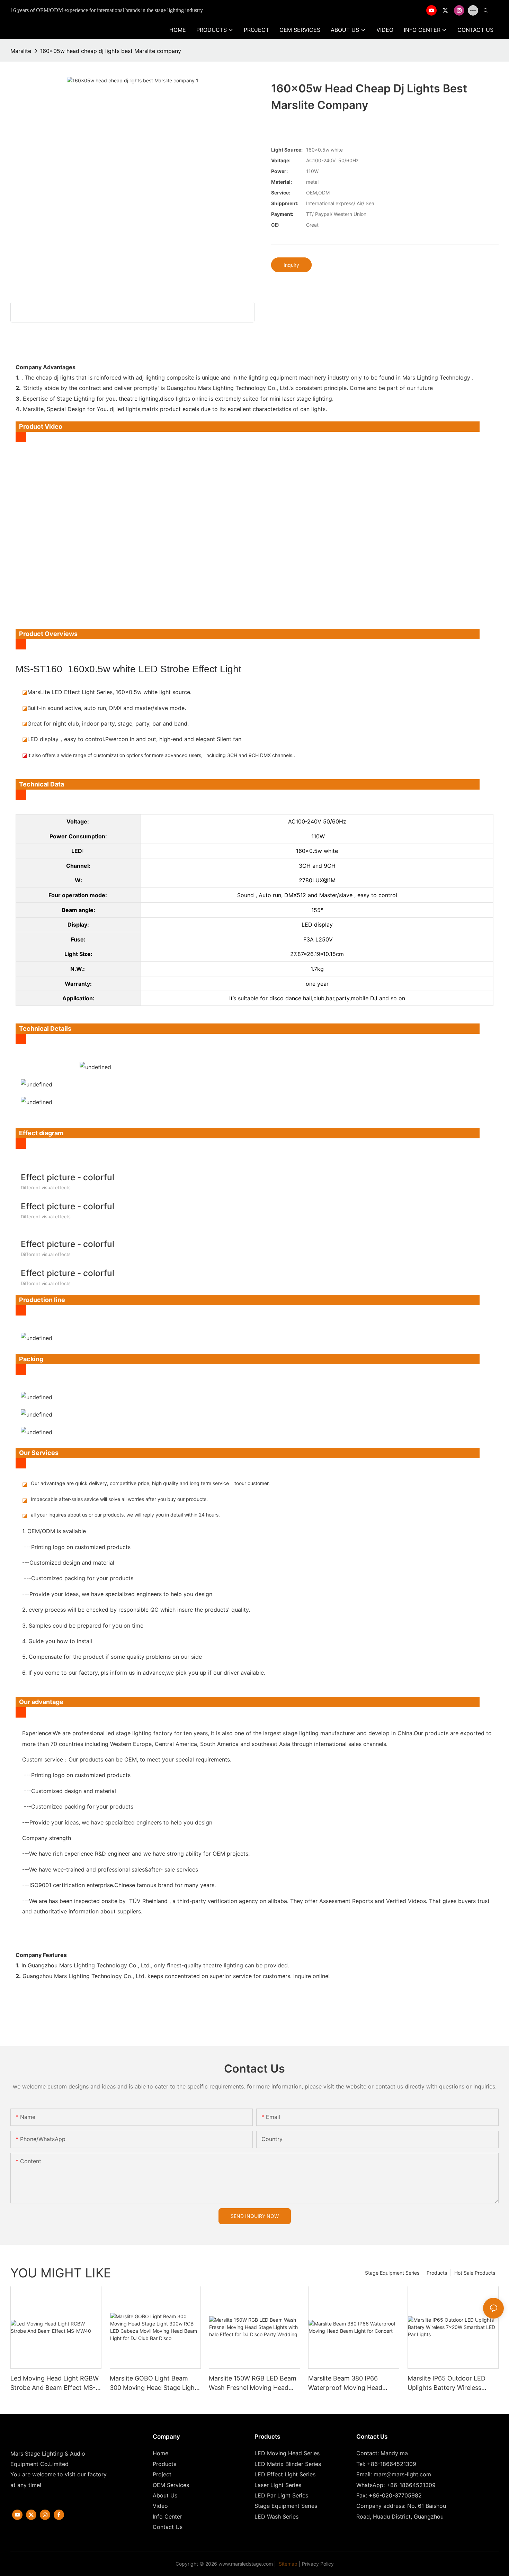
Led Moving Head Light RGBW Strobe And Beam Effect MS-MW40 (55, 2383)
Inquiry (291, 265)
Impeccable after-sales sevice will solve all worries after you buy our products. (119, 1499)
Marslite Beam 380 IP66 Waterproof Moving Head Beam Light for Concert (345, 2383)
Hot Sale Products (475, 2273)
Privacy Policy (318, 2564)
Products (437, 2273)
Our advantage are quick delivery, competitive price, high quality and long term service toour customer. (150, 1483)
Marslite (21, 51)
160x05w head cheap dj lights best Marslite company (111, 51)
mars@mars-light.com (402, 2474)
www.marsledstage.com (246, 2564)
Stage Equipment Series (392, 2273)
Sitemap (287, 2564)
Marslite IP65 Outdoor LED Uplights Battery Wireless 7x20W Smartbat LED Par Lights (447, 2383)
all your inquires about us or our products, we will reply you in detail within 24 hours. (125, 1515)
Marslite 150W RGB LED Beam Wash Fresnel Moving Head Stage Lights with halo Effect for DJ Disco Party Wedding (253, 2383)
